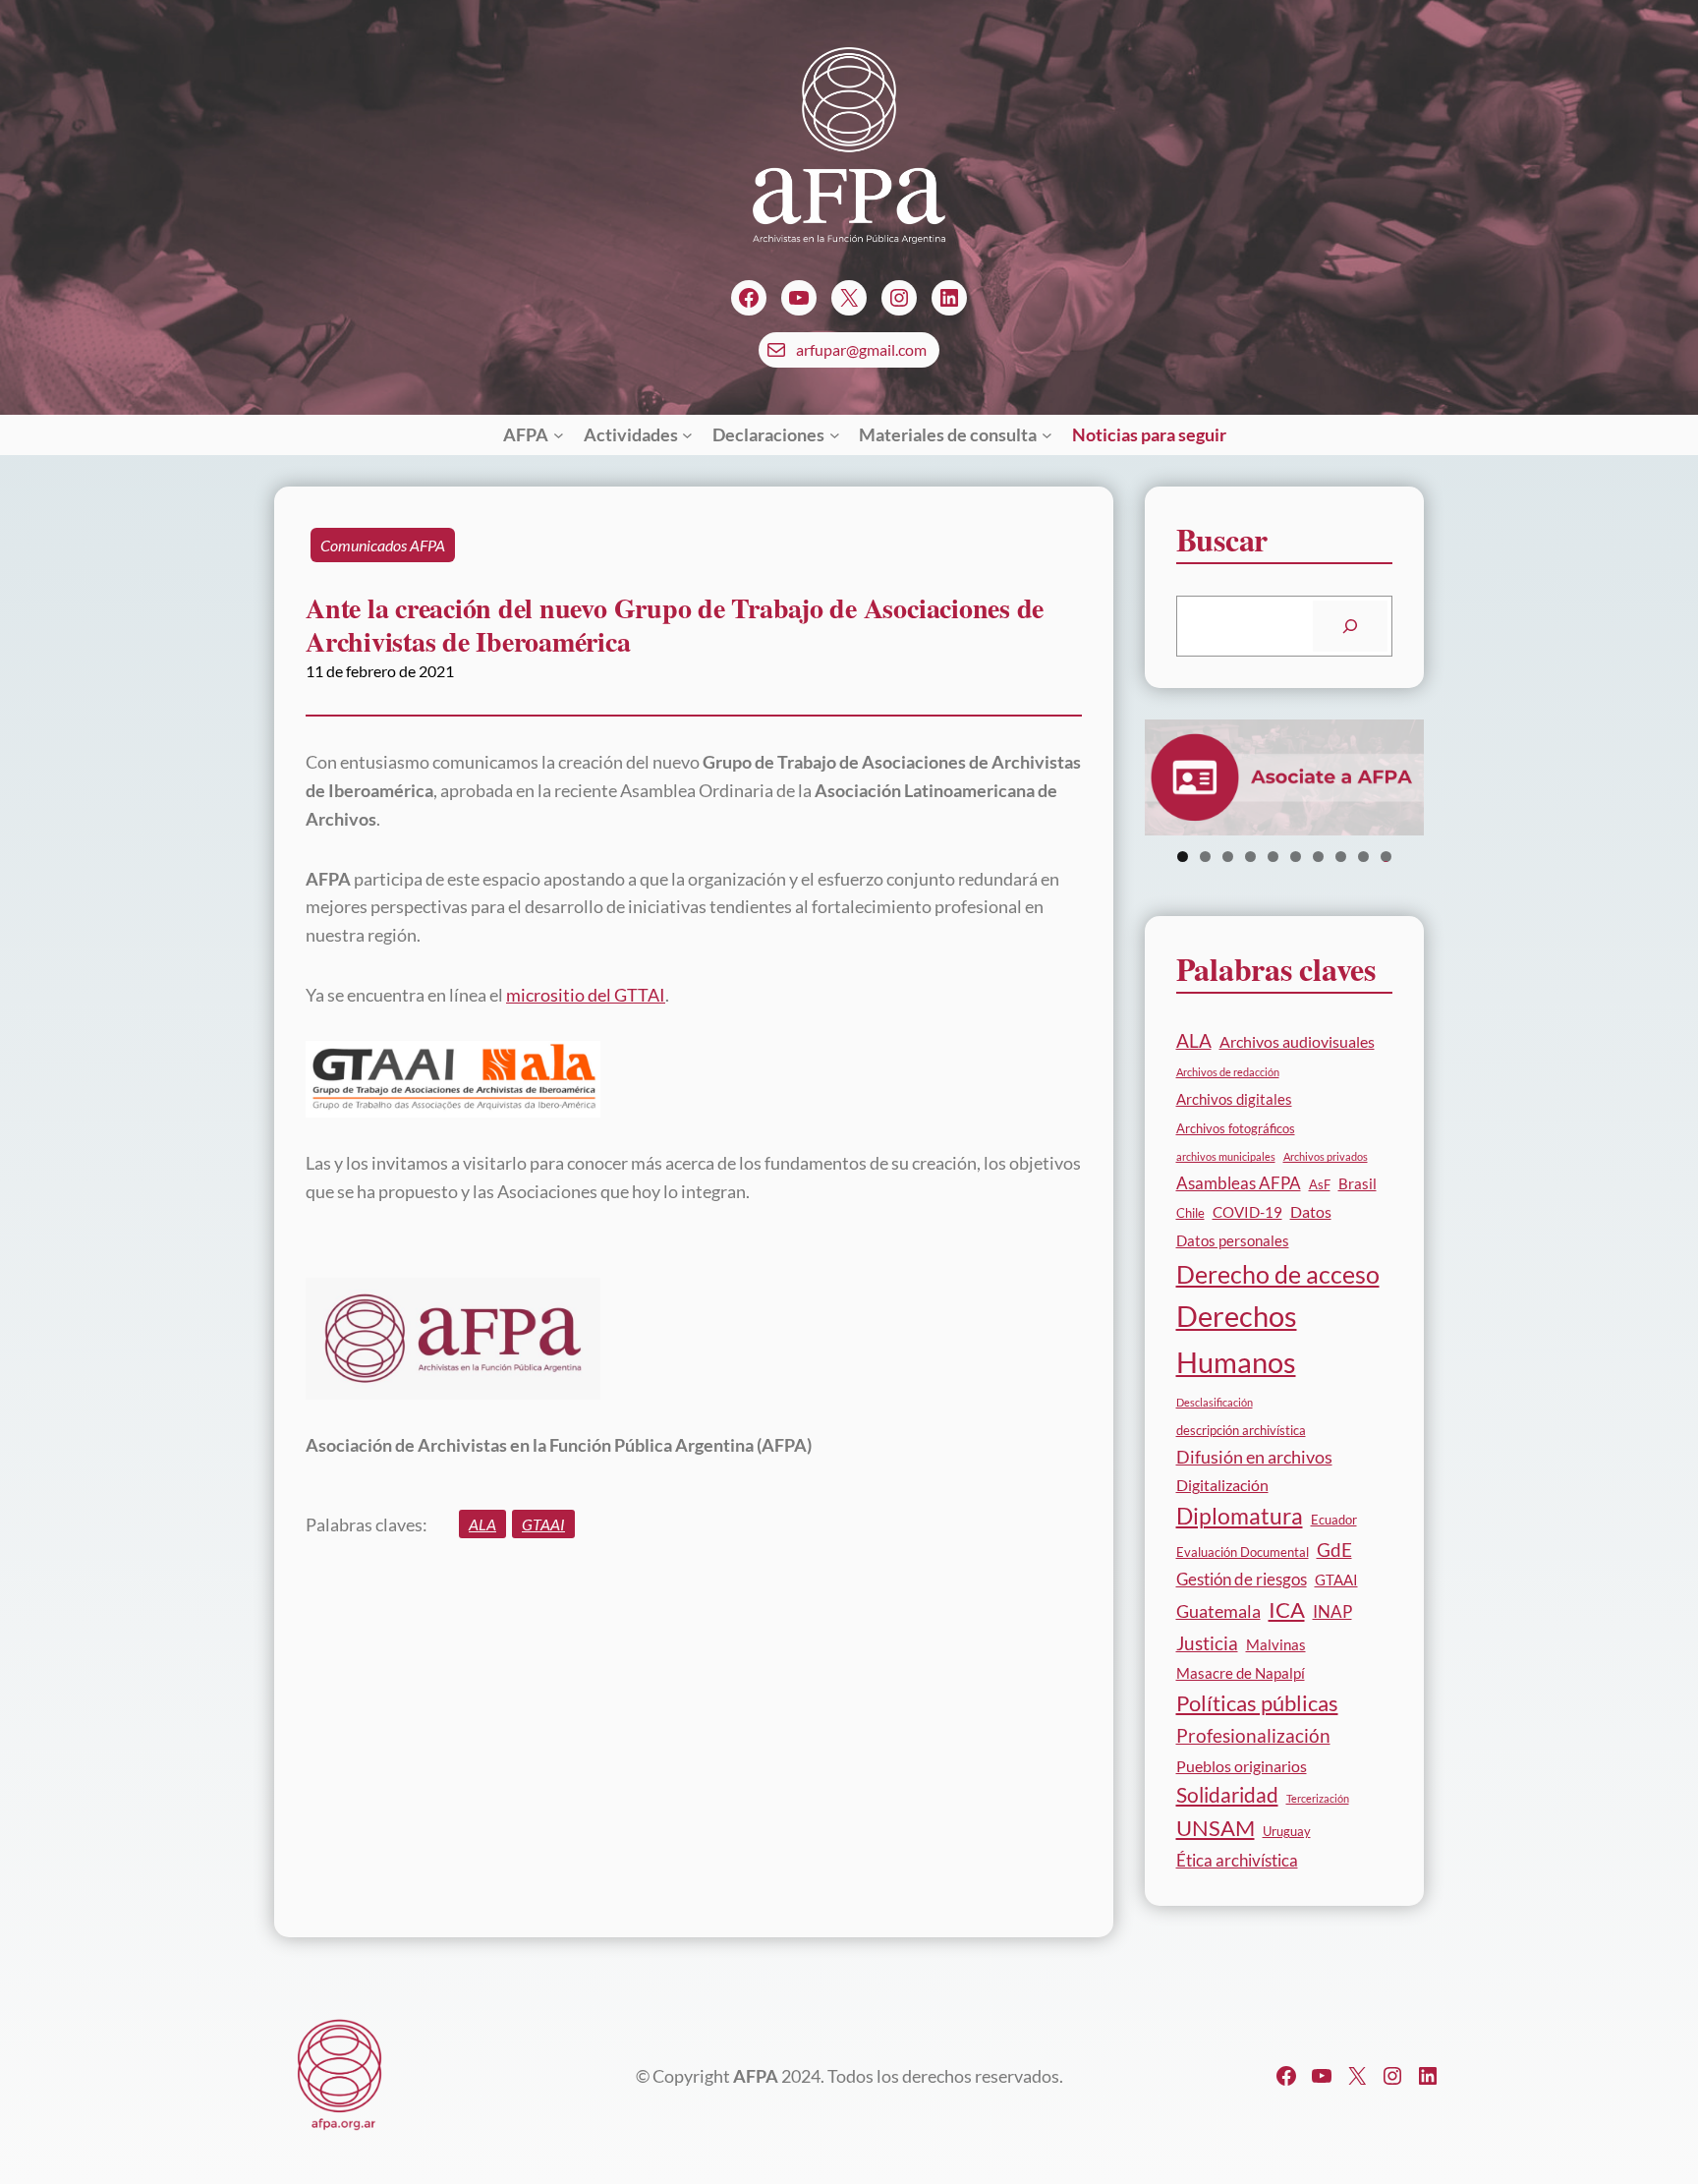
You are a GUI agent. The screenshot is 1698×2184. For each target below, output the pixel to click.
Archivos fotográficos (1236, 1128)
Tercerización (1318, 1798)
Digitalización (1222, 1485)
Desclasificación (1215, 1402)
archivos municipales (1226, 1156)
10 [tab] (1386, 857)
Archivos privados (1326, 1156)
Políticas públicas (1257, 1703)
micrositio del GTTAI (586, 995)
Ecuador (1334, 1520)
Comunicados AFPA (383, 545)
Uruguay (1287, 1831)
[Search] (1350, 626)
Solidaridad (1227, 1795)
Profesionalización (1253, 1735)
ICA (1287, 1610)
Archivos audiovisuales (1297, 1041)
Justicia (1207, 1643)
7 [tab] (1318, 857)
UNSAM (1216, 1828)
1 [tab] (1183, 857)
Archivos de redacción (1228, 1072)
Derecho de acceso (1278, 1274)
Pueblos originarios (1242, 1766)
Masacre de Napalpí (1241, 1673)
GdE (1334, 1550)
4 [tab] (1250, 857)
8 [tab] (1341, 857)
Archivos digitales (1234, 1099)
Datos (1311, 1211)
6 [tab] (1296, 857)
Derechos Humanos (1237, 1339)
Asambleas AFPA (1239, 1183)
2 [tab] (1205, 857)
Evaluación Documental (1243, 1552)
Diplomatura (1240, 1516)
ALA (482, 1524)
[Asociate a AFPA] (1285, 778)
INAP (1332, 1611)
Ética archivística (1237, 1860)
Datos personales (1233, 1240)
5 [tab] (1273, 857)
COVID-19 (1247, 1212)
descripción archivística (1241, 1430)
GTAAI (543, 1524)
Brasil (1358, 1183)
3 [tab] (1228, 857)
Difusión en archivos (1254, 1457)
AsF (1320, 1184)
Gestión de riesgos (1242, 1579)
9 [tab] (1363, 857)
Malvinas (1276, 1644)
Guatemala (1218, 1611)
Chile (1190, 1213)
